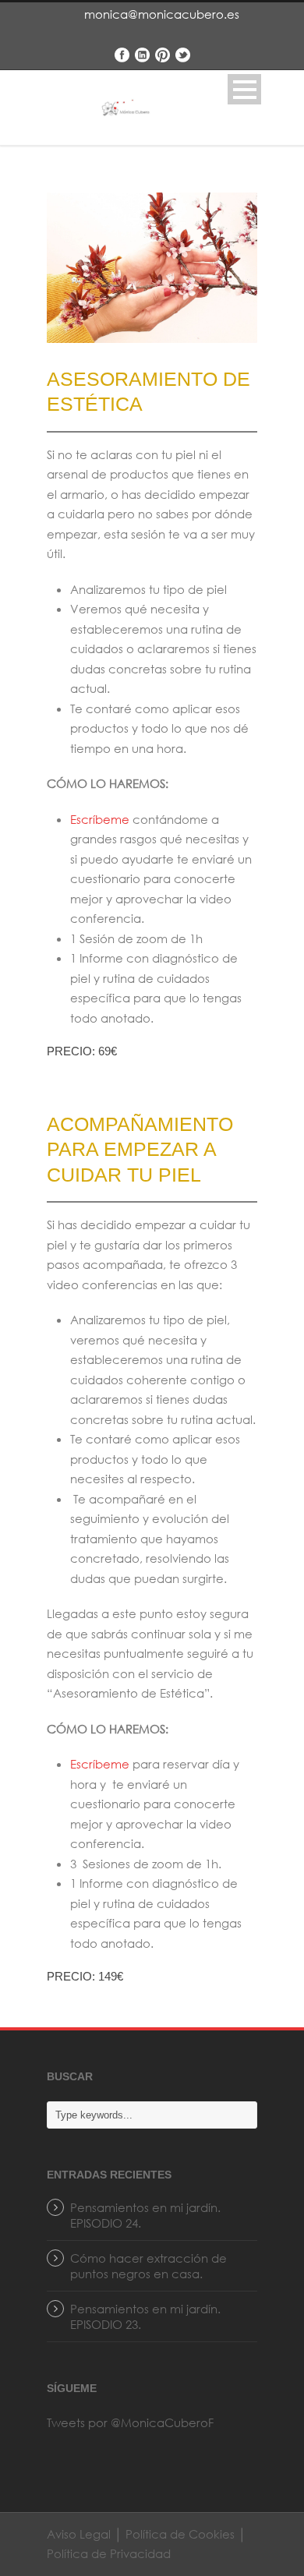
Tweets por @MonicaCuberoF (130, 2422)
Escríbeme (100, 819)
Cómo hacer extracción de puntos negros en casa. (148, 2266)
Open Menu (244, 89)
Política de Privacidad (109, 2553)
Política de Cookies (180, 2534)
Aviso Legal (80, 2534)
